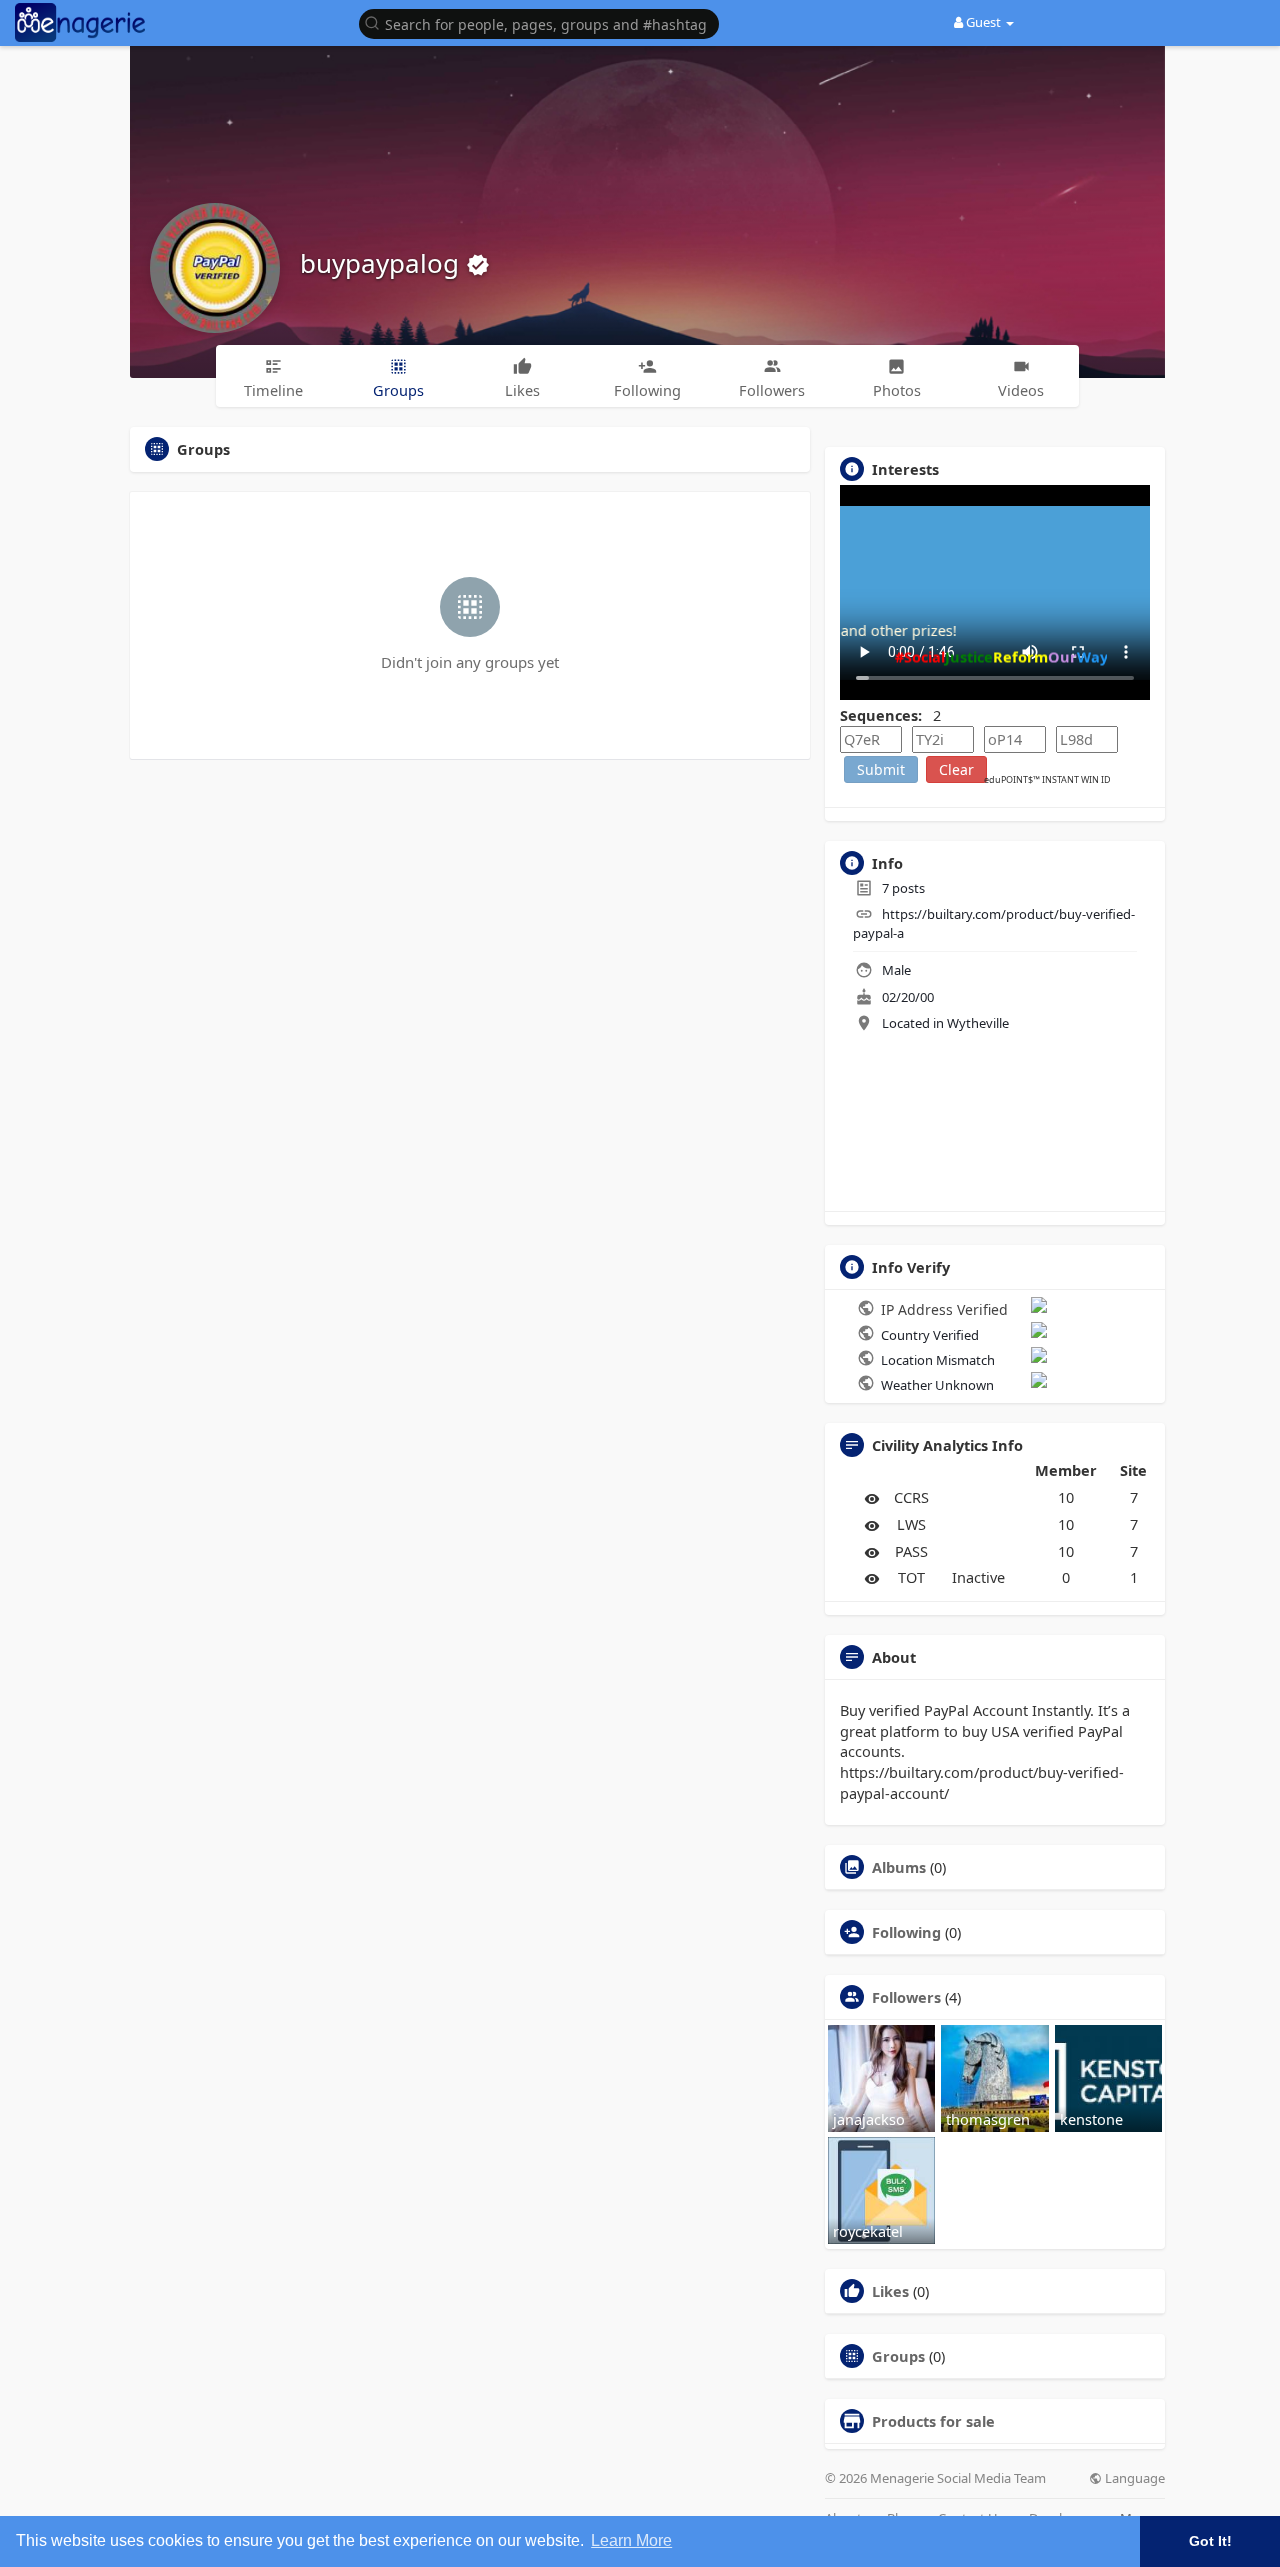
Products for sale (933, 2421)
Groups (898, 2356)
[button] (544, 22)
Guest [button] (983, 22)
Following (906, 1932)
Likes (890, 2291)
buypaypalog (383, 263)
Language (1133, 2478)
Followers (906, 1997)
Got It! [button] (1210, 2541)
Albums (899, 1867)
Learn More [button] (631, 2540)
